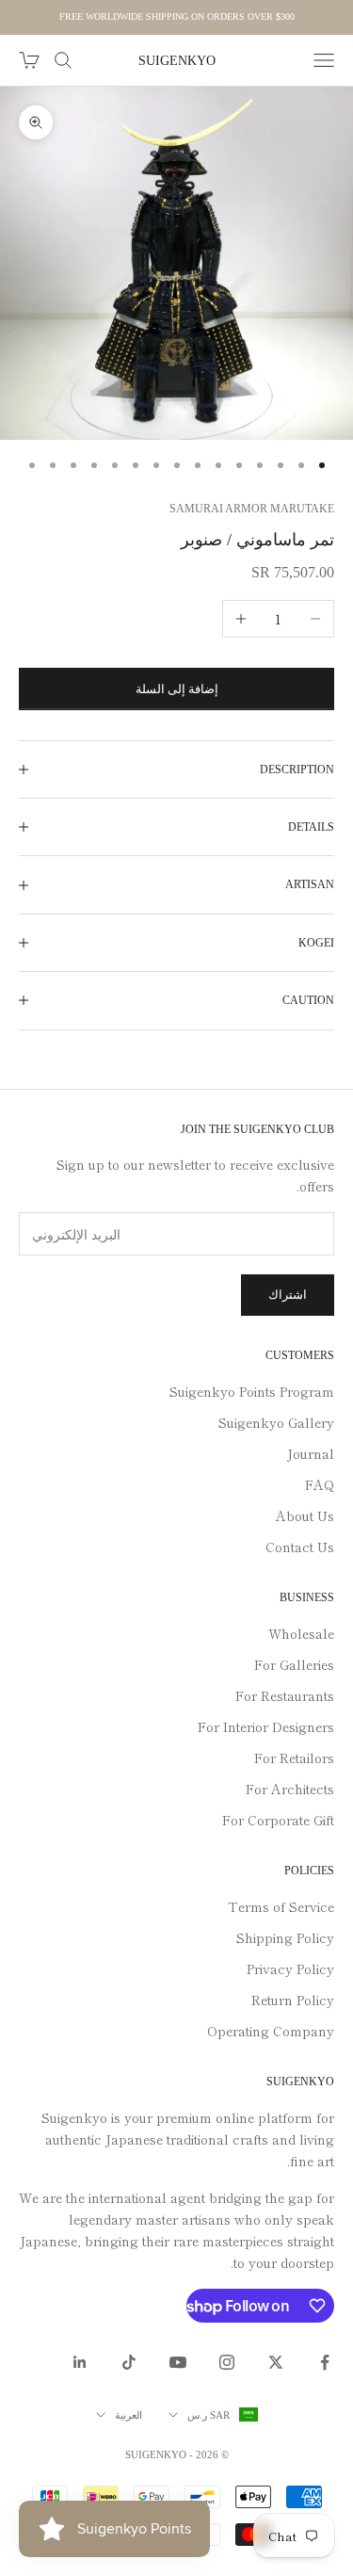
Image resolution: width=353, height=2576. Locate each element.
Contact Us (300, 1547)
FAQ (320, 1484)
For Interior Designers (266, 1726)
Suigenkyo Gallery (276, 1422)
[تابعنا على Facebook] (325, 2362)
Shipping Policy (285, 1937)
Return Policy (293, 2000)
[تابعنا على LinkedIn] (80, 2362)
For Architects (290, 1789)
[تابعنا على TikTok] (129, 2362)
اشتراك (288, 1295)
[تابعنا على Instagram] (227, 2362)
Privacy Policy (290, 1968)
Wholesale (301, 1633)
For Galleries (294, 1664)
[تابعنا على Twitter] (276, 2362)
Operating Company (271, 2031)
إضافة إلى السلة (177, 689)
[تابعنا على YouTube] (178, 2362)
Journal (311, 1453)
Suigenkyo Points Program (252, 1391)
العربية (128, 2415)
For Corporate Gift (278, 1820)
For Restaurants (285, 1695)
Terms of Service (281, 1906)
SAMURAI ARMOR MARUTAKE (252, 509)
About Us (305, 1515)
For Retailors (294, 1758)
